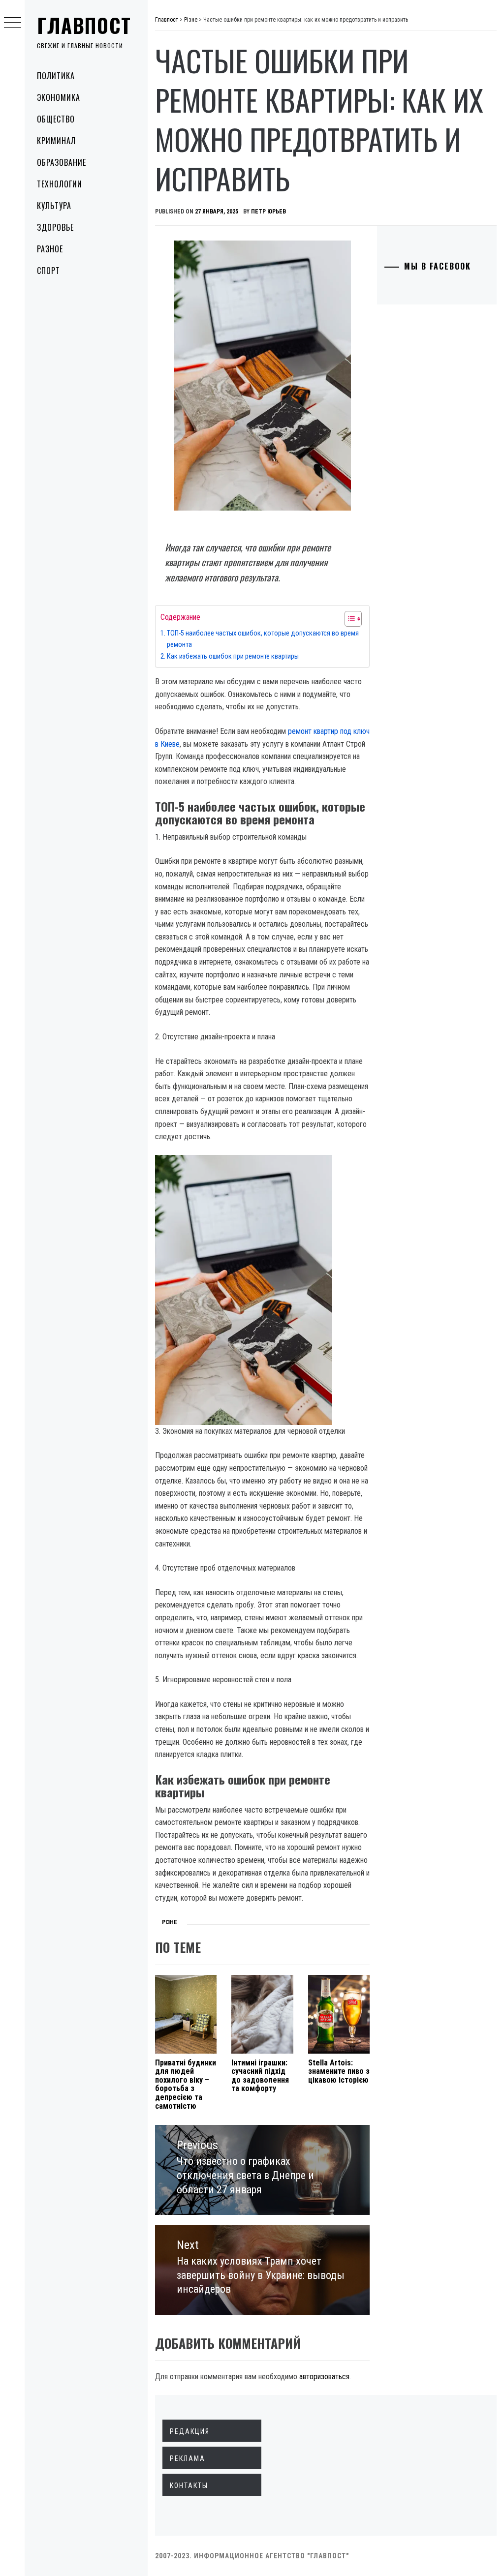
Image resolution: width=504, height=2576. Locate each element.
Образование (62, 162)
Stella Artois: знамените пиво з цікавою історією (339, 2071)
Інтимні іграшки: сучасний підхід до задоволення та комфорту (260, 2076)
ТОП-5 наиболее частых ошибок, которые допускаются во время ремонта (263, 639)
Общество (56, 119)
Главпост (84, 25)
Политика (56, 76)
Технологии (60, 184)
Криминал (56, 141)
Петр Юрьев (268, 212)
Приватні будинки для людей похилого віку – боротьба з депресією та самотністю (186, 2084)
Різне (170, 1922)
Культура (54, 206)
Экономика (59, 97)
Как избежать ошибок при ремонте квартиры (233, 656)
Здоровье (55, 227)
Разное (50, 249)
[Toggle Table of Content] (348, 619)
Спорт (48, 271)
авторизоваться (324, 2377)
